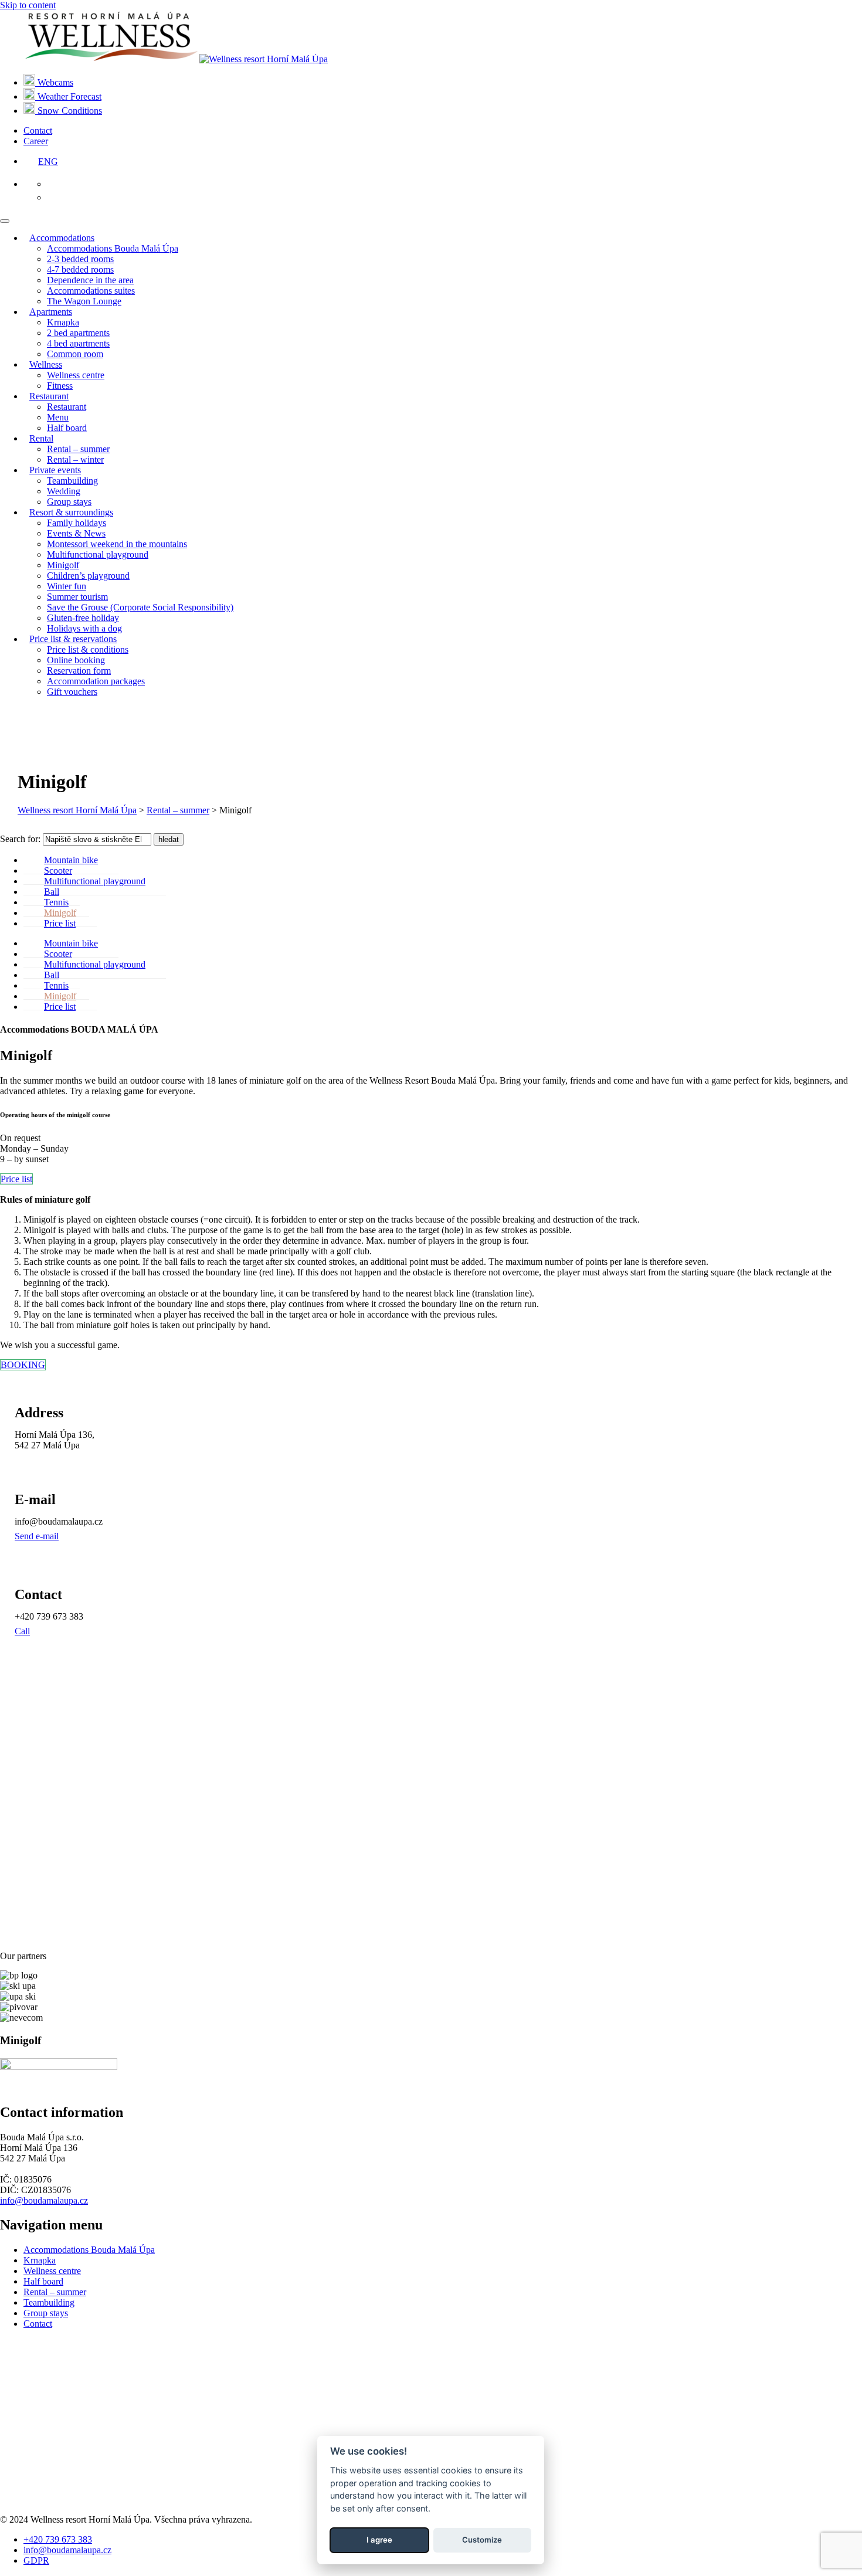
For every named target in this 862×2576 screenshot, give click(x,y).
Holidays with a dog (84, 628)
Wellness (46, 364)
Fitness (60, 386)
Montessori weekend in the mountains (117, 544)
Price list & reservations (73, 639)
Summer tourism (77, 597)
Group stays (69, 502)
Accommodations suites (91, 291)
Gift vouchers (72, 692)
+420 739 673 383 (58, 2539)
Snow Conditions (69, 111)
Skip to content (28, 5)
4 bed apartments (78, 343)
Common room (75, 354)
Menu (58, 417)
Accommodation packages (96, 681)
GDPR (36, 2560)
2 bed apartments (78, 333)
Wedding (64, 491)
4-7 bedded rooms (80, 269)
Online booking (76, 660)
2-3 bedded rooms (80, 259)
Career (36, 141)
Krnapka (63, 322)
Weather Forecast (68, 96)
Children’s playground (88, 576)
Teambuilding (72, 481)
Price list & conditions (88, 649)
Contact (38, 130)
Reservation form (79, 671)
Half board (67, 428)
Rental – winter (75, 459)
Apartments (51, 312)
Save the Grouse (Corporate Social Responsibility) (140, 607)
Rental (41, 438)
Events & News (76, 533)
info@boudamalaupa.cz (44, 2200)
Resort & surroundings (71, 512)
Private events (55, 470)
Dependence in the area (90, 280)
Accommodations (62, 238)
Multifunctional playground (98, 554)
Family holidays (77, 523)
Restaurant (49, 396)
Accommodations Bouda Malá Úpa (113, 248)
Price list (60, 923)
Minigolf (63, 565)
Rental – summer (78, 449)
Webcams (54, 82)
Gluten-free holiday (83, 618)
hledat (169, 839)
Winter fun (67, 586)
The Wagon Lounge (84, 301)
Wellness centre (76, 375)
